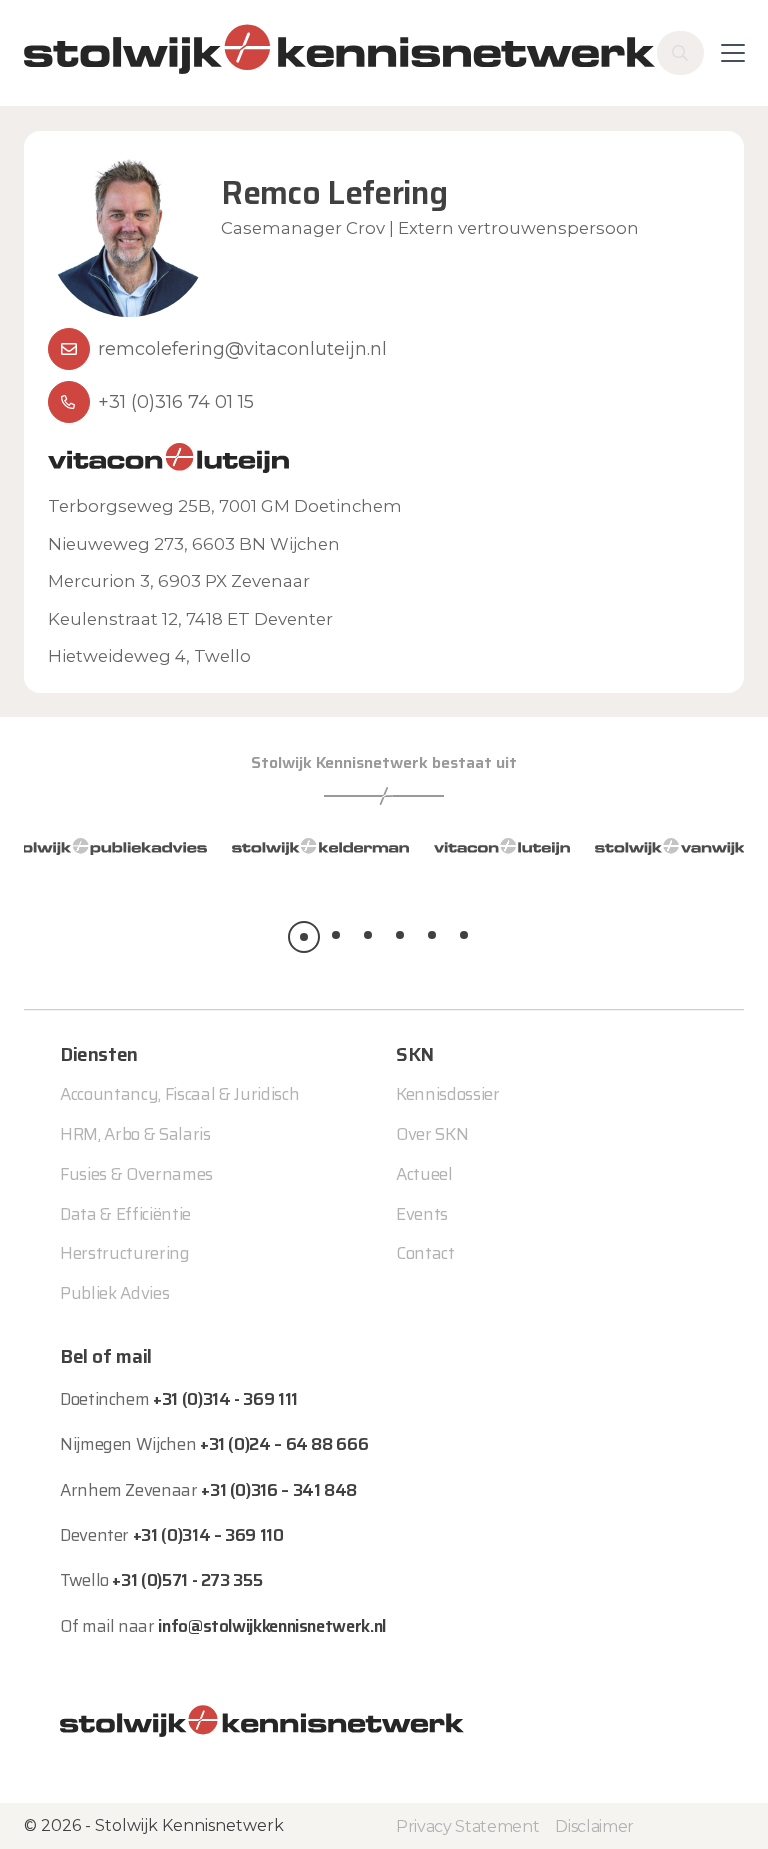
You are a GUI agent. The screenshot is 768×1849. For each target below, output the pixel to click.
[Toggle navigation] (733, 53)
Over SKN (432, 1134)
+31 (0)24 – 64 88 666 (284, 1444)
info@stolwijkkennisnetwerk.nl (272, 1626)
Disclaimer (594, 1826)
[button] (304, 937)
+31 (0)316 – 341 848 (279, 1490)
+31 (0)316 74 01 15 (176, 402)
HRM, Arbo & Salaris (135, 1134)
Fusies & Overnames (136, 1174)
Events (422, 1214)
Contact (425, 1253)
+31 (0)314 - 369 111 (225, 1399)
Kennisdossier (448, 1094)
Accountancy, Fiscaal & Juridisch (179, 1094)
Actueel (424, 1174)
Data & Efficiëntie (125, 1214)
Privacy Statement (467, 1826)
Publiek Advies (114, 1293)
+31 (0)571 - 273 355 (187, 1580)
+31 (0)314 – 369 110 (208, 1535)
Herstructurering (125, 1253)
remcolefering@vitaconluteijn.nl (242, 349)
